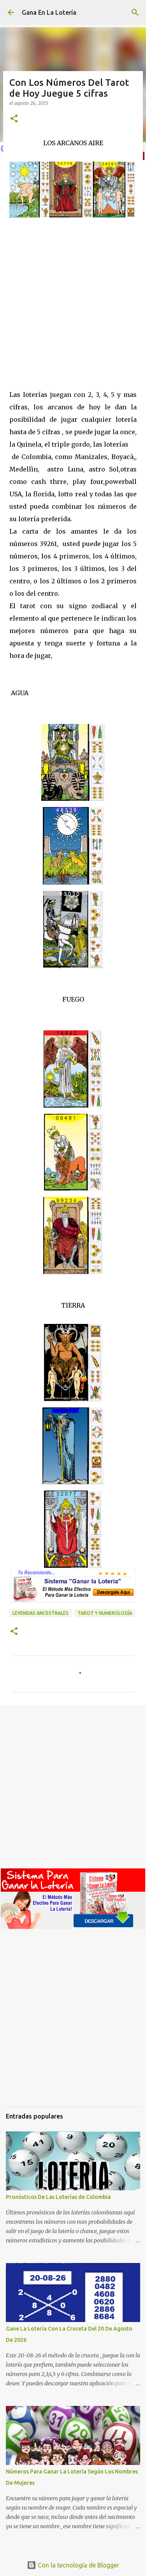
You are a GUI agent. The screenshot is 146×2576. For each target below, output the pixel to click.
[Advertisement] (73, 303)
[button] (14, 119)
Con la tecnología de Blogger (78, 2565)
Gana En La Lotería (49, 12)
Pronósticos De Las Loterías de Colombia (58, 2197)
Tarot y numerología (105, 1613)
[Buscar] (135, 12)
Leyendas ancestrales (40, 1613)
